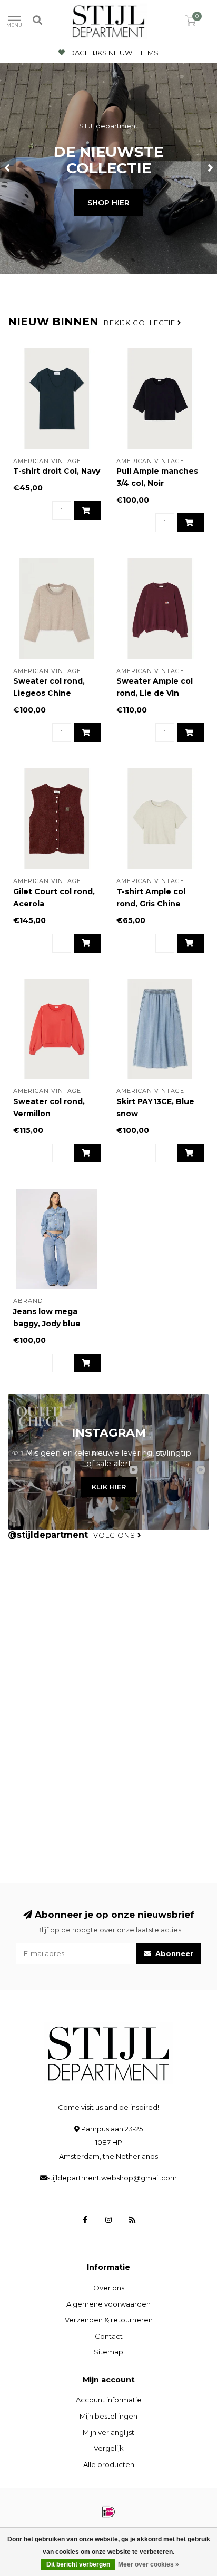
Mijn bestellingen (108, 2416)
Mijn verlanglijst (108, 2432)
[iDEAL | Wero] (108, 2512)
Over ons (109, 2288)
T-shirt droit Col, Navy (57, 471)
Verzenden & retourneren (109, 2320)
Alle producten (109, 2464)
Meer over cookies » (149, 2564)
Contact (109, 2336)
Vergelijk (109, 2448)
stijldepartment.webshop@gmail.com (112, 2178)
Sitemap (108, 2352)
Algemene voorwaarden (108, 2304)
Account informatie (109, 2400)
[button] (8, 168)
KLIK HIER (109, 1487)
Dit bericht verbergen (78, 2564)
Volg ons (115, 1535)
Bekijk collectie (141, 323)
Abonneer (173, 1953)
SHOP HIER (108, 203)
